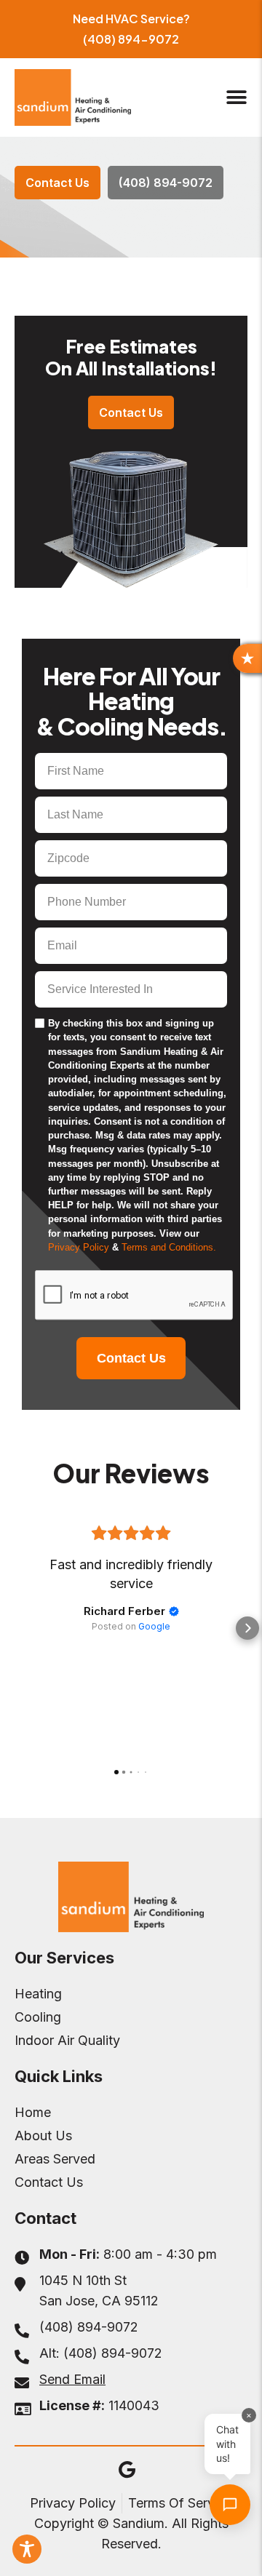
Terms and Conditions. (169, 1247)
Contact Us (131, 1358)
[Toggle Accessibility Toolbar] (27, 2549)
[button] (236, 97)
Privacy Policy (80, 1247)
